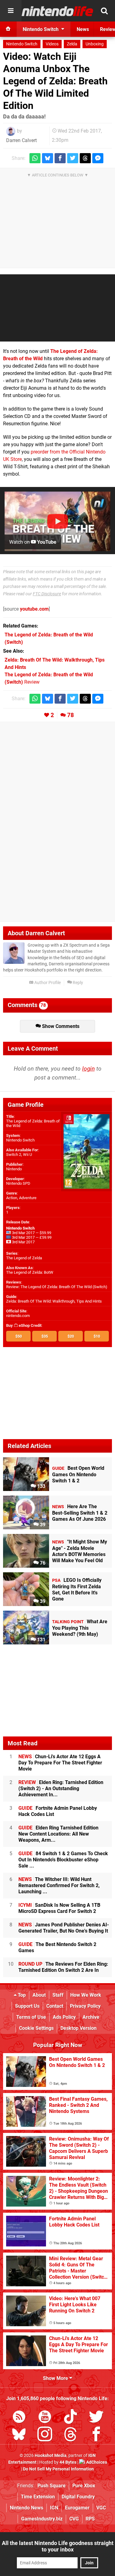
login (88, 1069)
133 (41, 1486)
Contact (55, 2006)
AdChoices (96, 2462)
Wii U (27, 1155)
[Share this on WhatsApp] (35, 158)
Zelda (72, 44)
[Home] (8, 29)
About (39, 1995)
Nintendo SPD (18, 1183)
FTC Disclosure (47, 594)
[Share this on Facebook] (60, 158)
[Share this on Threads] (85, 158)
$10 (97, 1336)
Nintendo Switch (22, 44)
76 (42, 1563)
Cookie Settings (36, 2028)
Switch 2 (14, 1155)
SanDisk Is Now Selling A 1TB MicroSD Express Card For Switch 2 (59, 1908)
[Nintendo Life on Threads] (71, 2435)
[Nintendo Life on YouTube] (45, 2418)
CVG (74, 2519)
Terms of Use (31, 2017)
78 (71, 715)
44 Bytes (68, 2462)
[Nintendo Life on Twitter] (96, 2418)
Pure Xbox (84, 2486)
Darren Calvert (21, 140)
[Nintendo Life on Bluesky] (19, 2435)
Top (21, 1995)
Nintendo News (27, 2508)
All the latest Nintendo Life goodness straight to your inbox (58, 2546)
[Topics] (11, 11)
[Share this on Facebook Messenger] (98, 158)
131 (41, 1640)
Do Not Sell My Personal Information (58, 2469)
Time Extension (38, 2497)
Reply (77, 983)
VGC (101, 2508)
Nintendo (14, 1169)
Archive (91, 2017)
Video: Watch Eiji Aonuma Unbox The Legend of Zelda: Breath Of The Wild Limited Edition (55, 81)
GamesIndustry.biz (42, 2519)
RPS (90, 2519)
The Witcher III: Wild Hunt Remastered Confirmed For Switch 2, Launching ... (59, 1885)
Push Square (52, 2486)
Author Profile (47, 983)
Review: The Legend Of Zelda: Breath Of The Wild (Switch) (57, 1287)
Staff (58, 1995)
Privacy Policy (85, 2006)
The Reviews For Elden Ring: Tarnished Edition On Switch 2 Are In (63, 1967)
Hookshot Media (51, 2456)
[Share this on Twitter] (73, 158)
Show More (56, 2378)
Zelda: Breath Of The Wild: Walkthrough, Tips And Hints (54, 1301)
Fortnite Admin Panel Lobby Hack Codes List (58, 1811)
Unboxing (95, 44)
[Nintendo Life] (57, 11)
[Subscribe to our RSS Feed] (19, 2418)
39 (42, 1525)
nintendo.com (18, 1316)
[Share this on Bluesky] (48, 158)
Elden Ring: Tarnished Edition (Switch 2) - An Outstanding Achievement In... (61, 1788)
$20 (71, 1336)
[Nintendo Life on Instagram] (45, 2435)
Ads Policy (64, 2017)
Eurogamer (77, 2508)
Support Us (27, 2006)
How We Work (86, 1995)
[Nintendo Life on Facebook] (96, 2435)
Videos (52, 44)
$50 (19, 1336)
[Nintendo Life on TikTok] (71, 2418)
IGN (54, 2508)
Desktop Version (79, 2028)
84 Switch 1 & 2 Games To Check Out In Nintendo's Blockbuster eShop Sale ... (63, 1860)
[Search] (104, 11)
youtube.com (34, 609)
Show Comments (60, 1026)
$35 (45, 1336)
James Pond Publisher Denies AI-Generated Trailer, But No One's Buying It (64, 1928)
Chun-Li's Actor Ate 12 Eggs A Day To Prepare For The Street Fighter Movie (60, 1763)
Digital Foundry (78, 2497)
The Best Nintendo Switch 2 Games (57, 1947)
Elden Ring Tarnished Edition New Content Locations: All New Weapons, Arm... (58, 1834)
